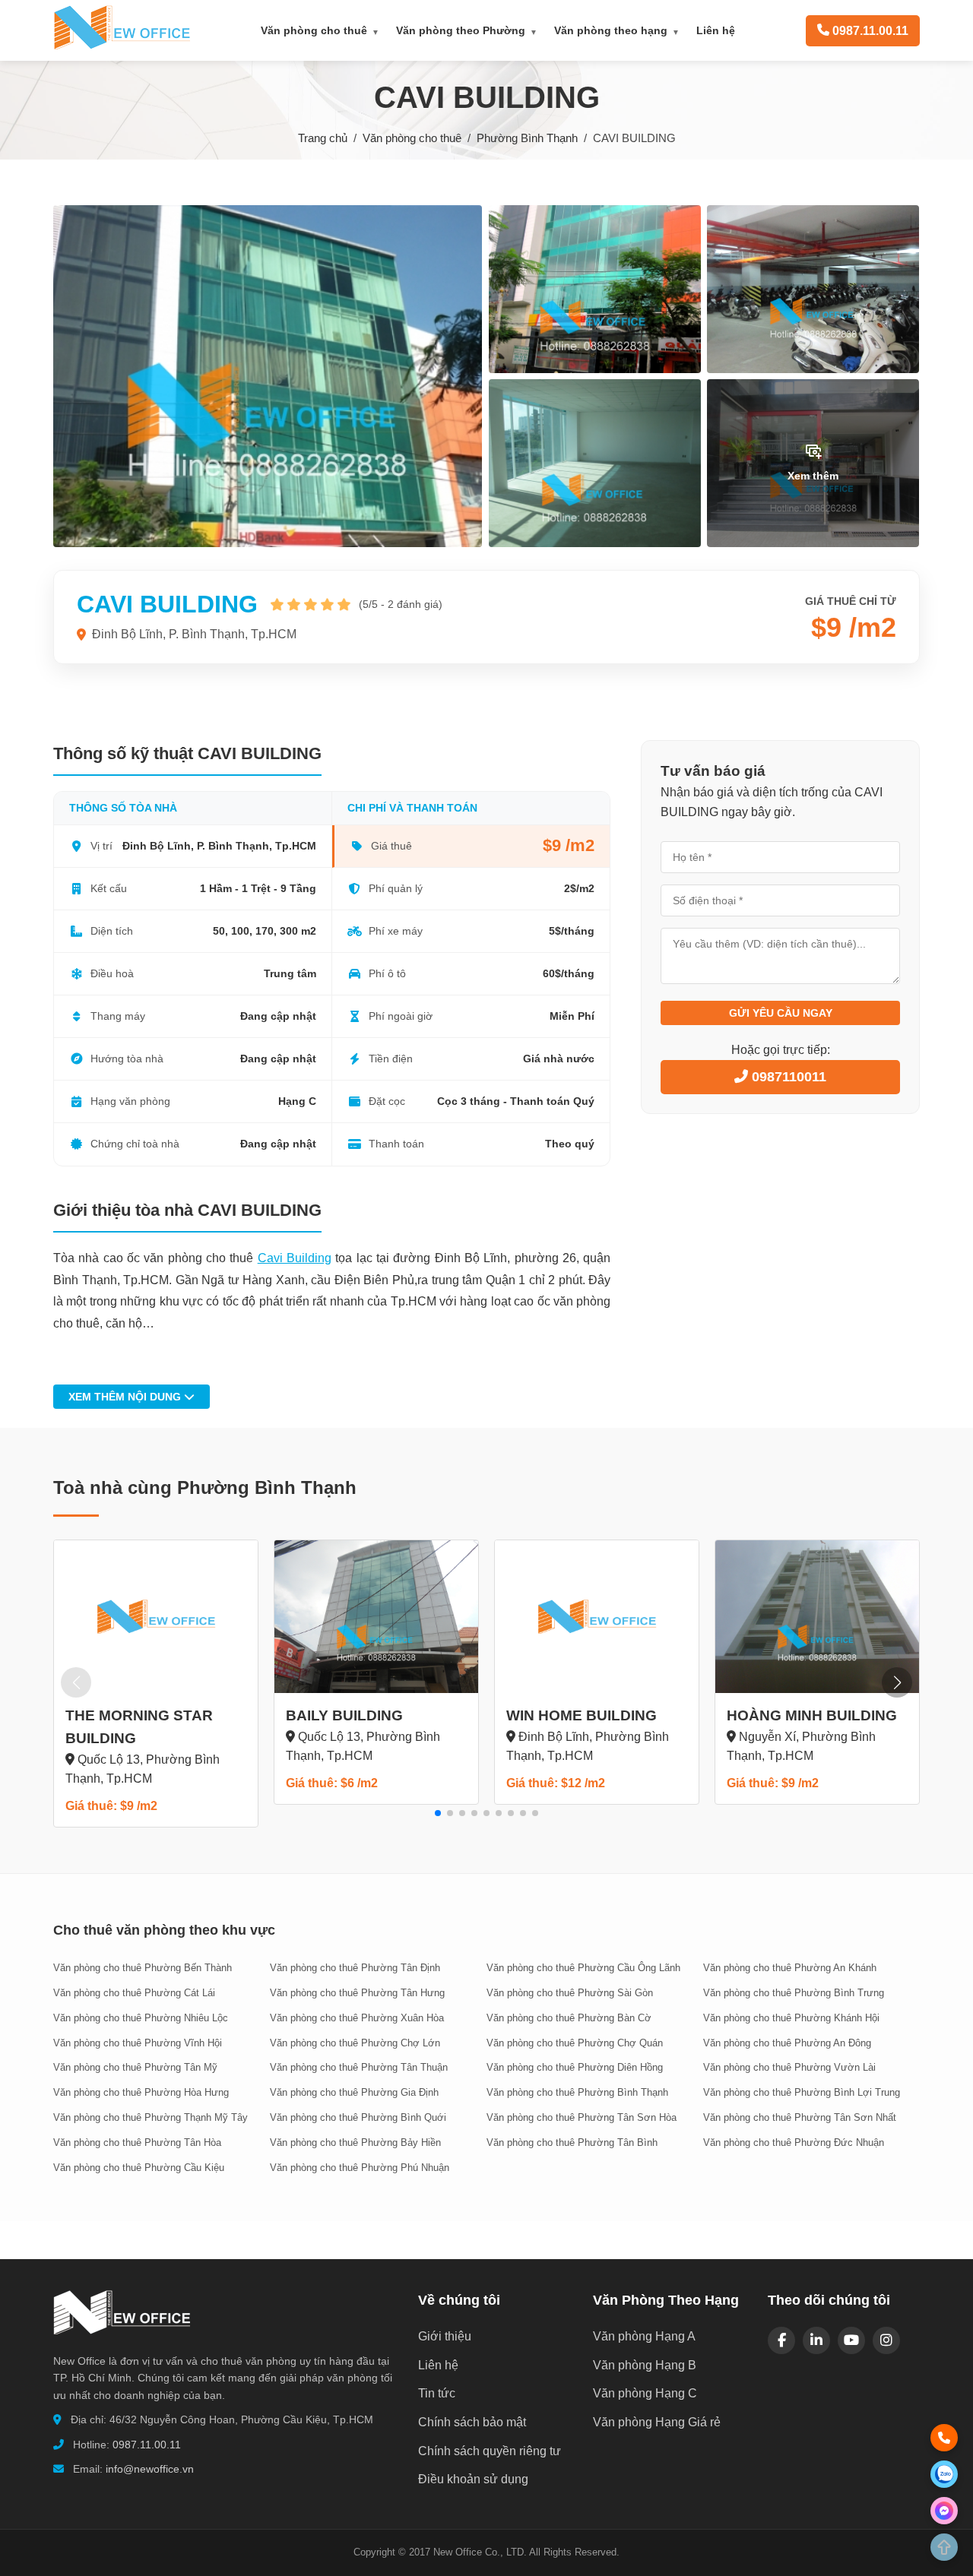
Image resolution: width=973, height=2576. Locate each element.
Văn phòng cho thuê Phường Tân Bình (572, 2142)
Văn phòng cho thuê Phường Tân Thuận (359, 2067)
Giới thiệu (445, 2336)
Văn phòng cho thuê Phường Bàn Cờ (569, 2018)
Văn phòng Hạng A (644, 2336)
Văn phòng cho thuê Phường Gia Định (354, 2092)
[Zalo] (944, 2474)
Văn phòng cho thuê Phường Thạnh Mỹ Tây (151, 2117)
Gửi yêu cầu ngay (781, 1013)
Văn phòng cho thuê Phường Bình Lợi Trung (802, 2092)
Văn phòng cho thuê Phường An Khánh (790, 1968)
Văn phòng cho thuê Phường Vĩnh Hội (138, 2043)
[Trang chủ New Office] (122, 46)
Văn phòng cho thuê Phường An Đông (787, 2043)
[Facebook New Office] (781, 2340)
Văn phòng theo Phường (467, 30)
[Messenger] (944, 2511)
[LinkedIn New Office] (816, 2340)
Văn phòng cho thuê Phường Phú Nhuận (360, 2168)
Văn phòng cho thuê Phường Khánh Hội (791, 2018)
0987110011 (787, 1077)
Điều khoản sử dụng (473, 2479)
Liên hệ (716, 30)
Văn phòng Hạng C (645, 2393)
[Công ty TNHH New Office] (122, 2342)
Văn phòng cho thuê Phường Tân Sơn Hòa (582, 2117)
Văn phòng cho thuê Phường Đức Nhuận (794, 2142)
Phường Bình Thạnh (527, 138)
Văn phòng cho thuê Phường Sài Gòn (570, 1993)
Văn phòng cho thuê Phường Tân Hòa (137, 2142)
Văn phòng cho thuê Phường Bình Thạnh (577, 2092)
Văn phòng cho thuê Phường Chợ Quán (575, 2043)
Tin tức (437, 2393)
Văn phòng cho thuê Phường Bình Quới (358, 2117)
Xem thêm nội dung (126, 1397)
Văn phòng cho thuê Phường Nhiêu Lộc (141, 2018)
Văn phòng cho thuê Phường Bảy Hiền (355, 2142)
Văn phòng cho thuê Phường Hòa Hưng (141, 2092)
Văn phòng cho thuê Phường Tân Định (355, 1968)
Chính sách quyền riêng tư (490, 2451)
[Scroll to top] (944, 2547)
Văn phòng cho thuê (320, 30)
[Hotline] (944, 2438)
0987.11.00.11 (147, 2445)
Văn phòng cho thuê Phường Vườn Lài (789, 2067)
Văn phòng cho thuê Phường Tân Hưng (357, 1993)
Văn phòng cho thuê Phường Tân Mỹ (135, 2067)
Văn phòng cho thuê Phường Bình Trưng (794, 1993)
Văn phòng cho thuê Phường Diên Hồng (575, 2067)
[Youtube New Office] (851, 2340)
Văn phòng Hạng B (645, 2365)
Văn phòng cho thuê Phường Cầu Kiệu (139, 2168)
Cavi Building (295, 1258)
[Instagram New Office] (886, 2340)
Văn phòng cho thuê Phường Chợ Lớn (355, 2043)
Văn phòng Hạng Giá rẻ (657, 2422)
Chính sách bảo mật (472, 2422)
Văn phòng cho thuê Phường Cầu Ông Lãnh (583, 1968)
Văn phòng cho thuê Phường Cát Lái (134, 1993)
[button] (438, 1813)
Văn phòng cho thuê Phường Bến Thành (143, 1968)
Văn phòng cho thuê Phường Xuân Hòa (357, 2018)
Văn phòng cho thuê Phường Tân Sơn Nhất (800, 2117)
